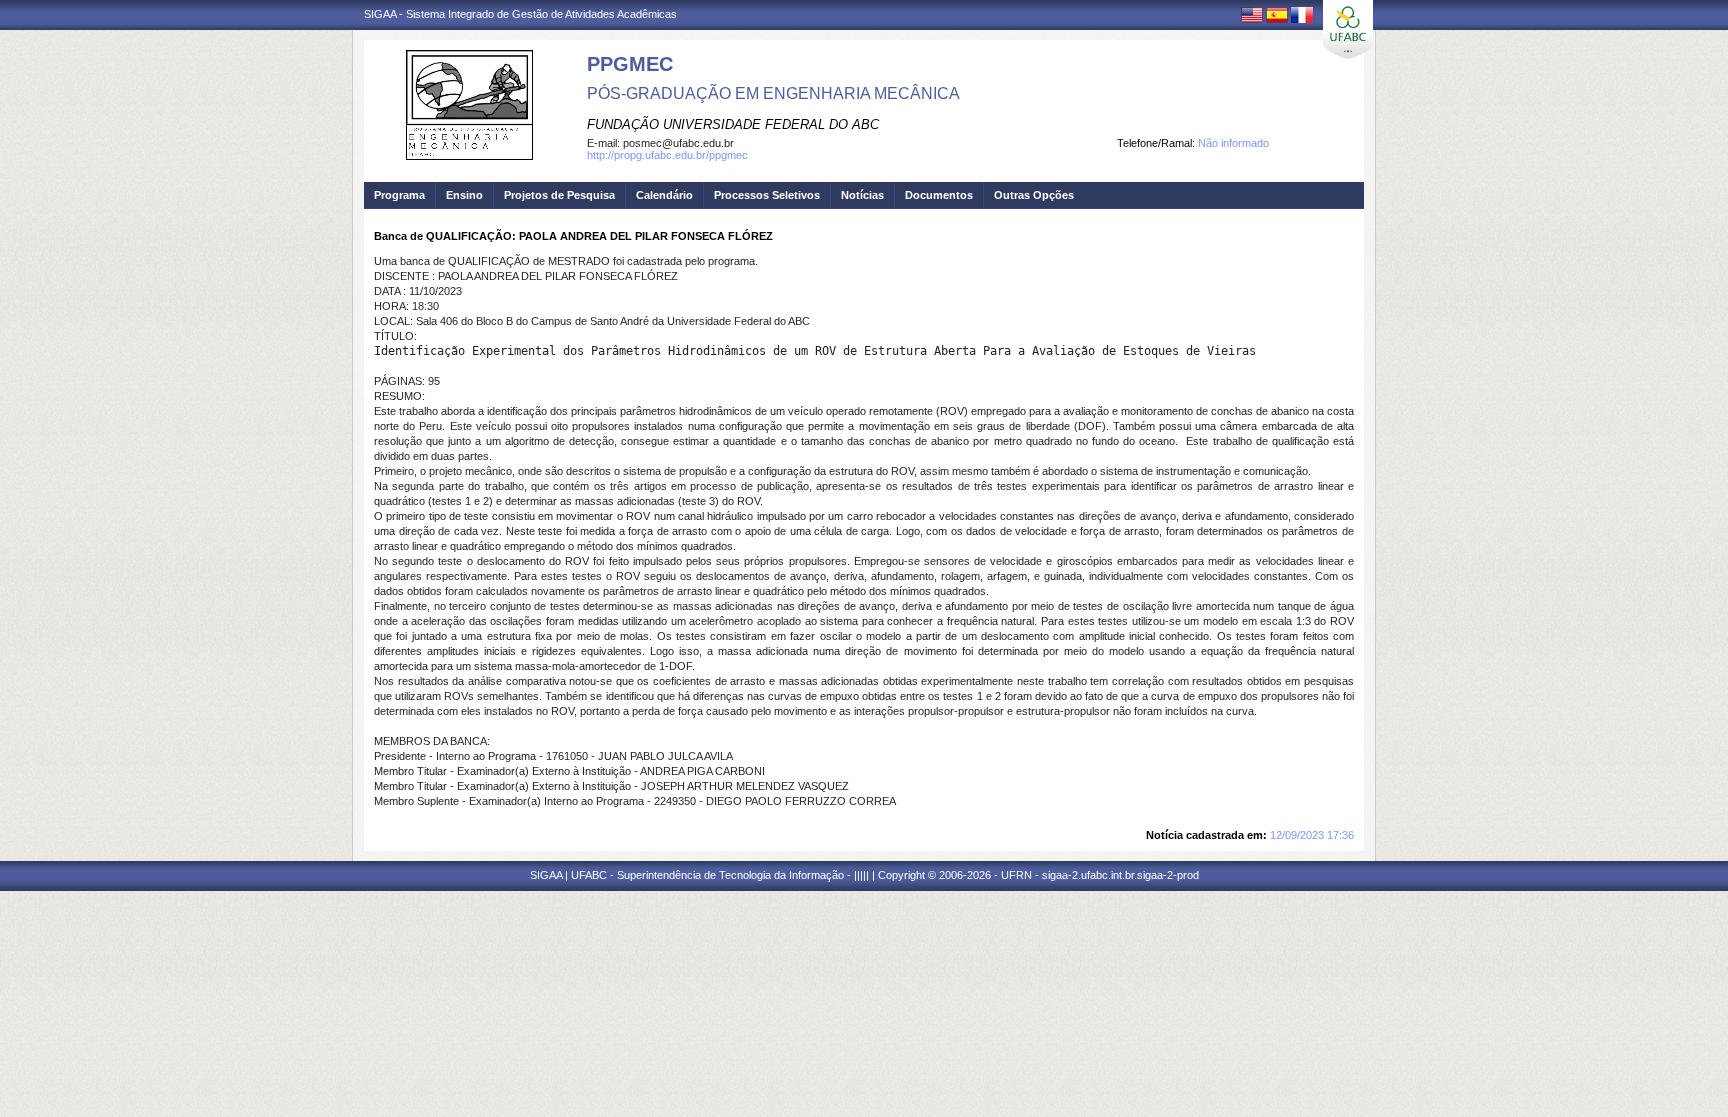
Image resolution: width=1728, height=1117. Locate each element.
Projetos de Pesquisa (559, 195)
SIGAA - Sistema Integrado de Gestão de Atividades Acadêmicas (520, 14)
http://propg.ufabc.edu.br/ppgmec (667, 155)
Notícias (862, 195)
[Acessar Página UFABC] (1348, 29)
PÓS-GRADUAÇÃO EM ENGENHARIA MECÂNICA (773, 93)
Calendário (664, 195)
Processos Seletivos (767, 195)
